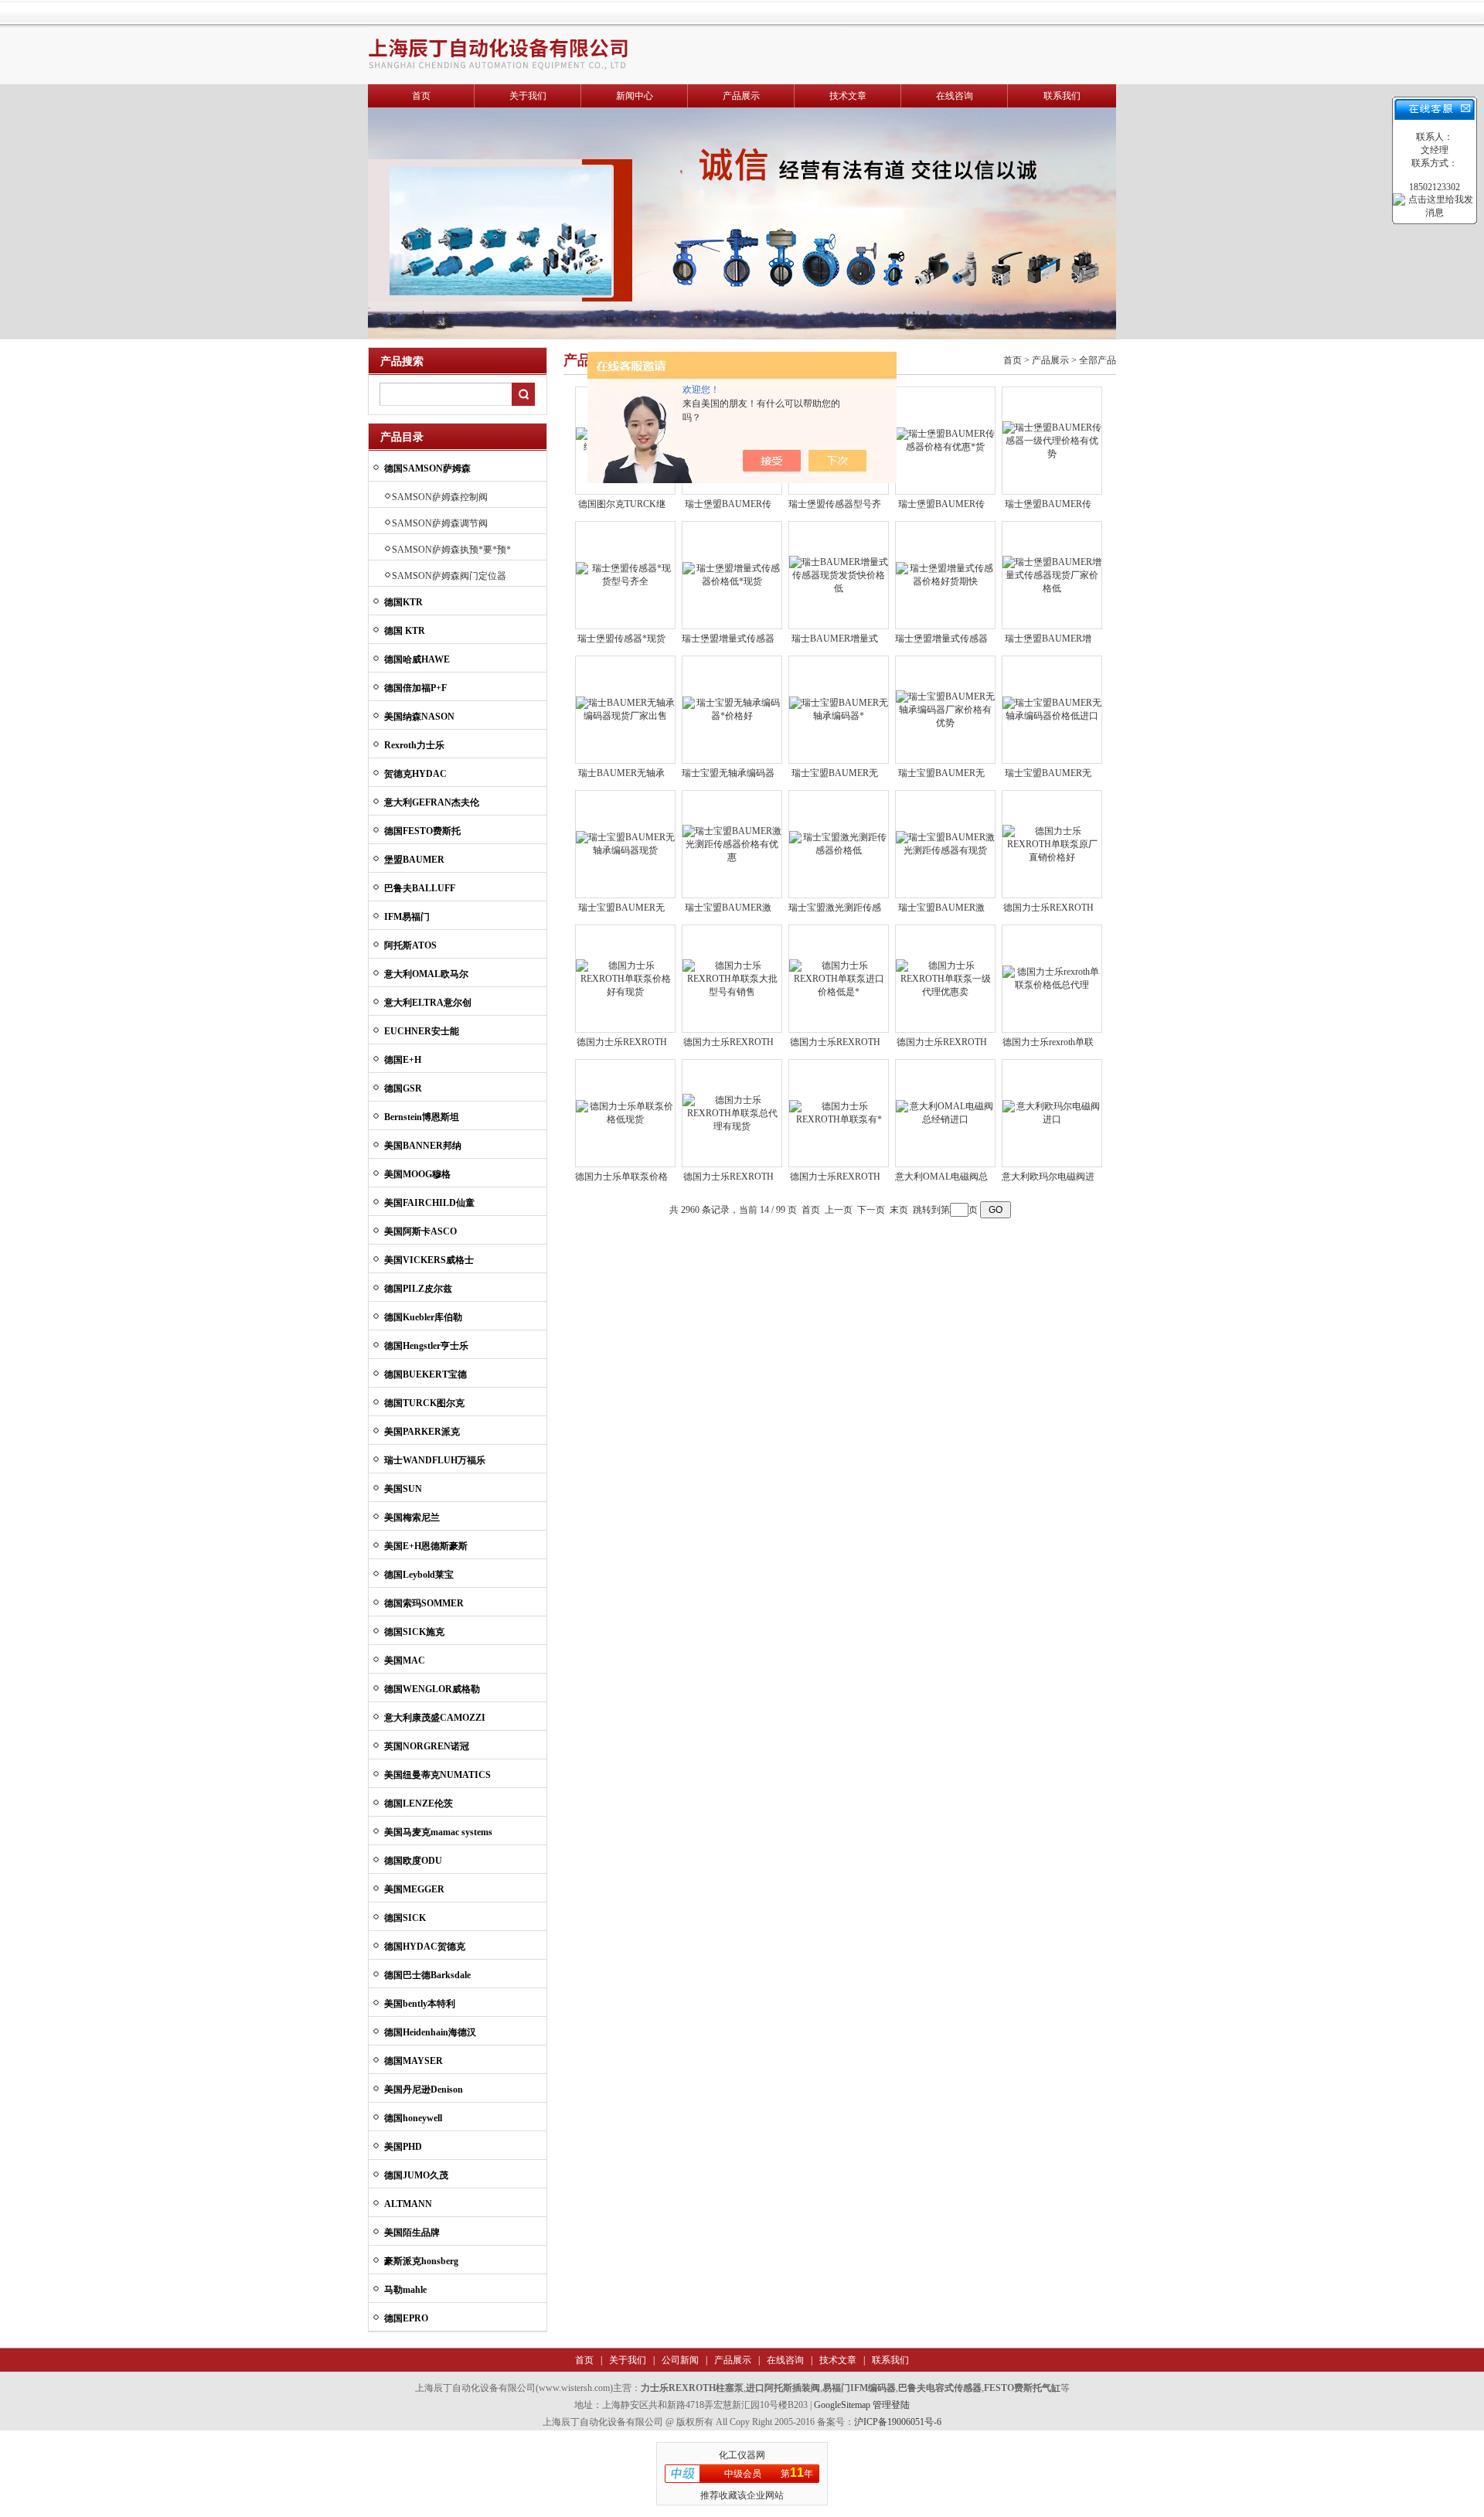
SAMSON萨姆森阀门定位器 (449, 576)
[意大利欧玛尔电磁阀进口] (1052, 1112)
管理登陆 (891, 2405)
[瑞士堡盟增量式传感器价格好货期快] (945, 574)
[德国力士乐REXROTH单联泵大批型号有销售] (732, 978)
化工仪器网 (742, 2455)
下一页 (871, 1210)
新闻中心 (635, 96)
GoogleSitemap (842, 2405)
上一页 (839, 1210)
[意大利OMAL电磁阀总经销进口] (945, 1112)
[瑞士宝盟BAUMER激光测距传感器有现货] (945, 843)
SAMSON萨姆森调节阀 (440, 523)
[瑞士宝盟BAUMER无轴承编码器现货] (625, 843)
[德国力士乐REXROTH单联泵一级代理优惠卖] (945, 978)
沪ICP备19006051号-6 (898, 2422)
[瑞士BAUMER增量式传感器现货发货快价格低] (839, 574)
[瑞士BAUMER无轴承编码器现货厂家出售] (625, 709)
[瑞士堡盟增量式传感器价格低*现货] (732, 574)
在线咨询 (955, 96)
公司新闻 (679, 2360)
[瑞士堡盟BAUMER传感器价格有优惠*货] (945, 440)
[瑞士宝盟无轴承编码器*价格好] (732, 709)
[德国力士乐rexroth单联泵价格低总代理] (1052, 978)
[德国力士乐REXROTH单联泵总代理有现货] (732, 1112)
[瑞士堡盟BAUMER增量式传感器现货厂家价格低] (1052, 574)
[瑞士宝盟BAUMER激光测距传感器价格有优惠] (732, 843)
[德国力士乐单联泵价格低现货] (625, 1112)
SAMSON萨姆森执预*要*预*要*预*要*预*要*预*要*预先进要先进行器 (451, 552)
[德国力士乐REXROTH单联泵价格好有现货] (625, 978)
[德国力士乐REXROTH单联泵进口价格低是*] (839, 978)
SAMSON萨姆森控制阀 (440, 497)
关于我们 (528, 96)
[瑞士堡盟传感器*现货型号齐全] (625, 574)
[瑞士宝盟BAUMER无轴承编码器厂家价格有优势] (945, 709)
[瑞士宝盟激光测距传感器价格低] (839, 843)
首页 (421, 96)
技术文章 (848, 96)
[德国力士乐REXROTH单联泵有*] (839, 1112)
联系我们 (1062, 96)
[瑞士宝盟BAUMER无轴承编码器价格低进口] (1052, 709)
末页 (899, 1210)
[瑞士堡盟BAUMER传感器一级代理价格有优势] (1052, 440)
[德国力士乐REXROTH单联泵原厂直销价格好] (1052, 843)
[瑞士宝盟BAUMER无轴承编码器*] (839, 709)
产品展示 (741, 96)
